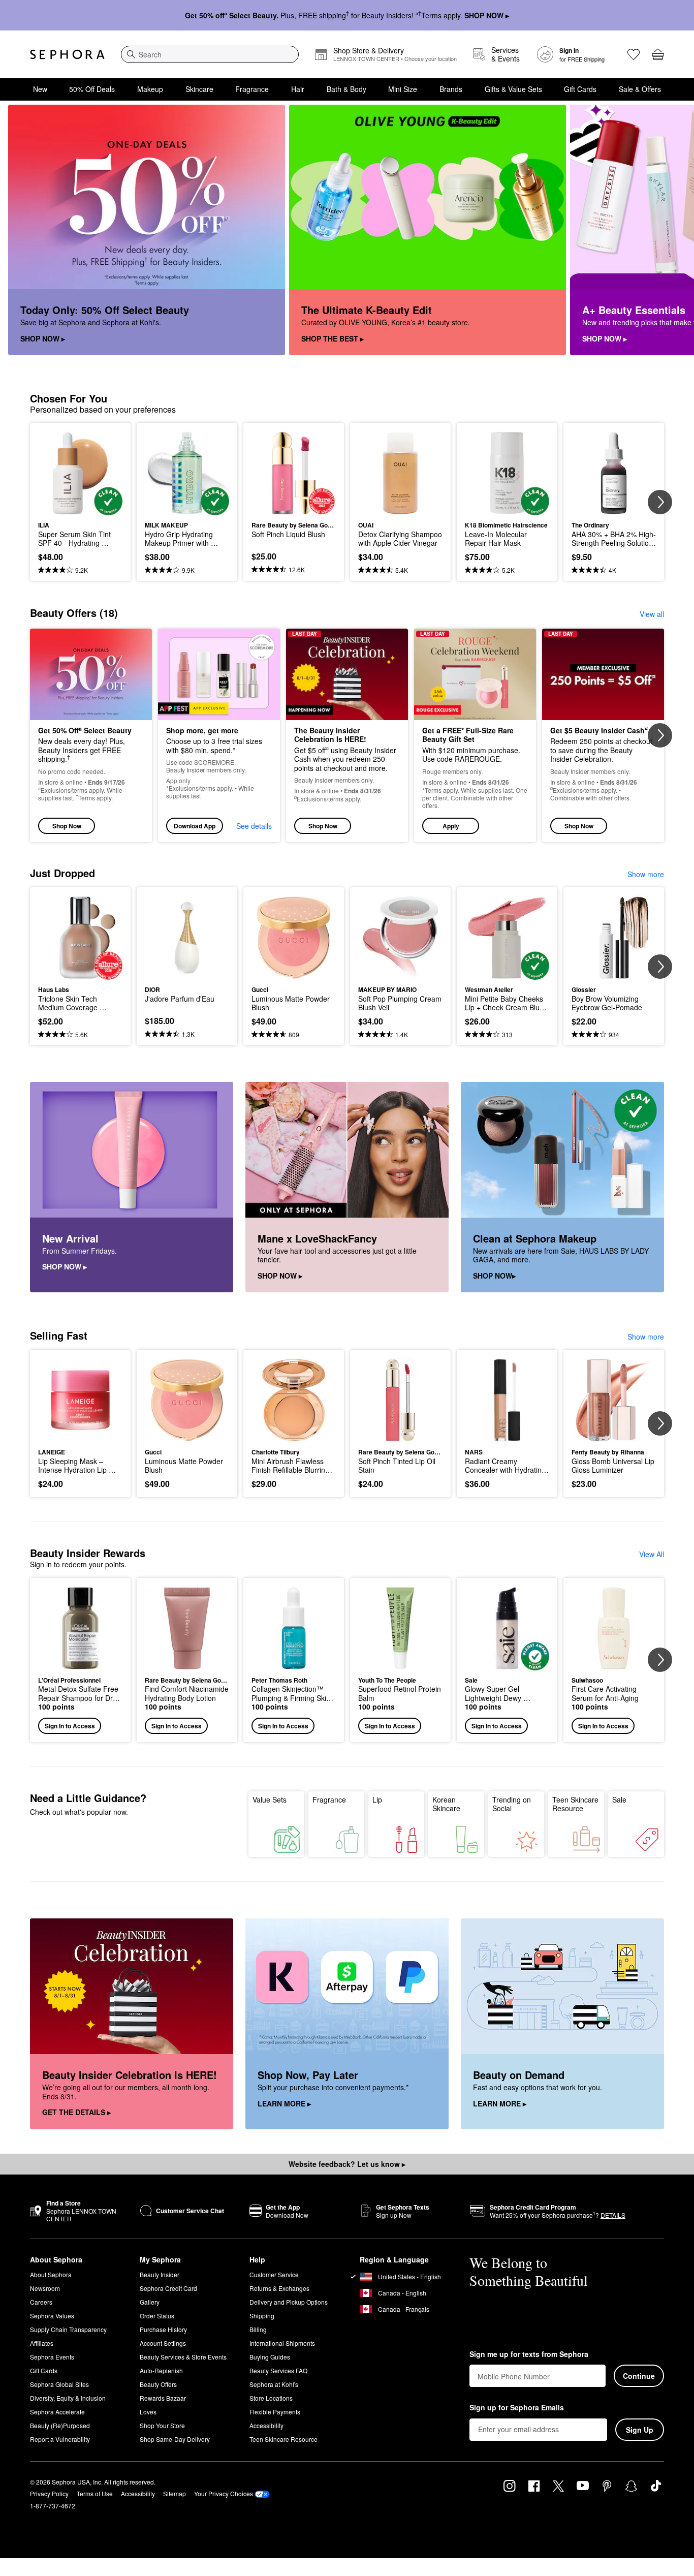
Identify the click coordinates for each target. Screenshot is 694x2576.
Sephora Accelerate (57, 2412)
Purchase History (163, 2329)
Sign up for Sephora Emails (517, 2408)
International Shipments (282, 2343)
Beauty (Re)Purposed (60, 2425)
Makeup (150, 89)
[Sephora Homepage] (67, 54)
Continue (639, 2376)
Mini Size (403, 89)
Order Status (157, 2316)
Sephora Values (52, 2316)
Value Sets (270, 1799)
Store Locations (271, 2398)
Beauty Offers (158, 2384)
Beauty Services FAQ (278, 2370)
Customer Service (274, 2274)
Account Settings (163, 2343)
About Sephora (51, 2274)
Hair (298, 89)
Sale (619, 1799)
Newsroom (45, 2288)
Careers (41, 2302)
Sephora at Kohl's (274, 2384)
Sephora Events (52, 2357)
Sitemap (175, 2493)
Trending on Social (512, 1804)
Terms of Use (95, 2493)
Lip (377, 1799)
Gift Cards (580, 89)
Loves (148, 2412)
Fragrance (252, 89)
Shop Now (67, 826)
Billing (258, 2329)
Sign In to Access (70, 1726)
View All (652, 1554)
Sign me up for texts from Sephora (529, 2354)
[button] (475, 736)
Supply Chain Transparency (68, 2329)
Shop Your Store (162, 2425)
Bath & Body (346, 89)
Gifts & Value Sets (513, 89)
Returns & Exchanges (279, 2288)
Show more (646, 874)
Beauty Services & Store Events (183, 2357)
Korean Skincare (446, 1804)
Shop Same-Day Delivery (175, 2439)
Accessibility (266, 2425)
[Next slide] (674, 230)
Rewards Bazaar (163, 2398)
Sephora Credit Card (168, 2288)
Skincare (199, 89)
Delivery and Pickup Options (289, 2302)
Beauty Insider (160, 2274)
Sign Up (640, 2430)
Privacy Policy (49, 2493)
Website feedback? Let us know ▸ (347, 2164)
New (40, 89)
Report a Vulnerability (60, 2439)
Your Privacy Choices (224, 2493)
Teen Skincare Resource (575, 1804)
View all (652, 614)
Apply (451, 826)
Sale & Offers (640, 89)
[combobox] (210, 54)
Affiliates (42, 2343)
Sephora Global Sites (59, 2384)
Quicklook (81, 508)
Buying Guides (270, 2357)
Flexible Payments (275, 2412)
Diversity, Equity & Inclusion (68, 2398)
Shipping (262, 2316)
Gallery (150, 2302)
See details (254, 826)
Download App (195, 826)
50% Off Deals (92, 89)
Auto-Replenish (161, 2370)
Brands (451, 89)
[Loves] (634, 54)
